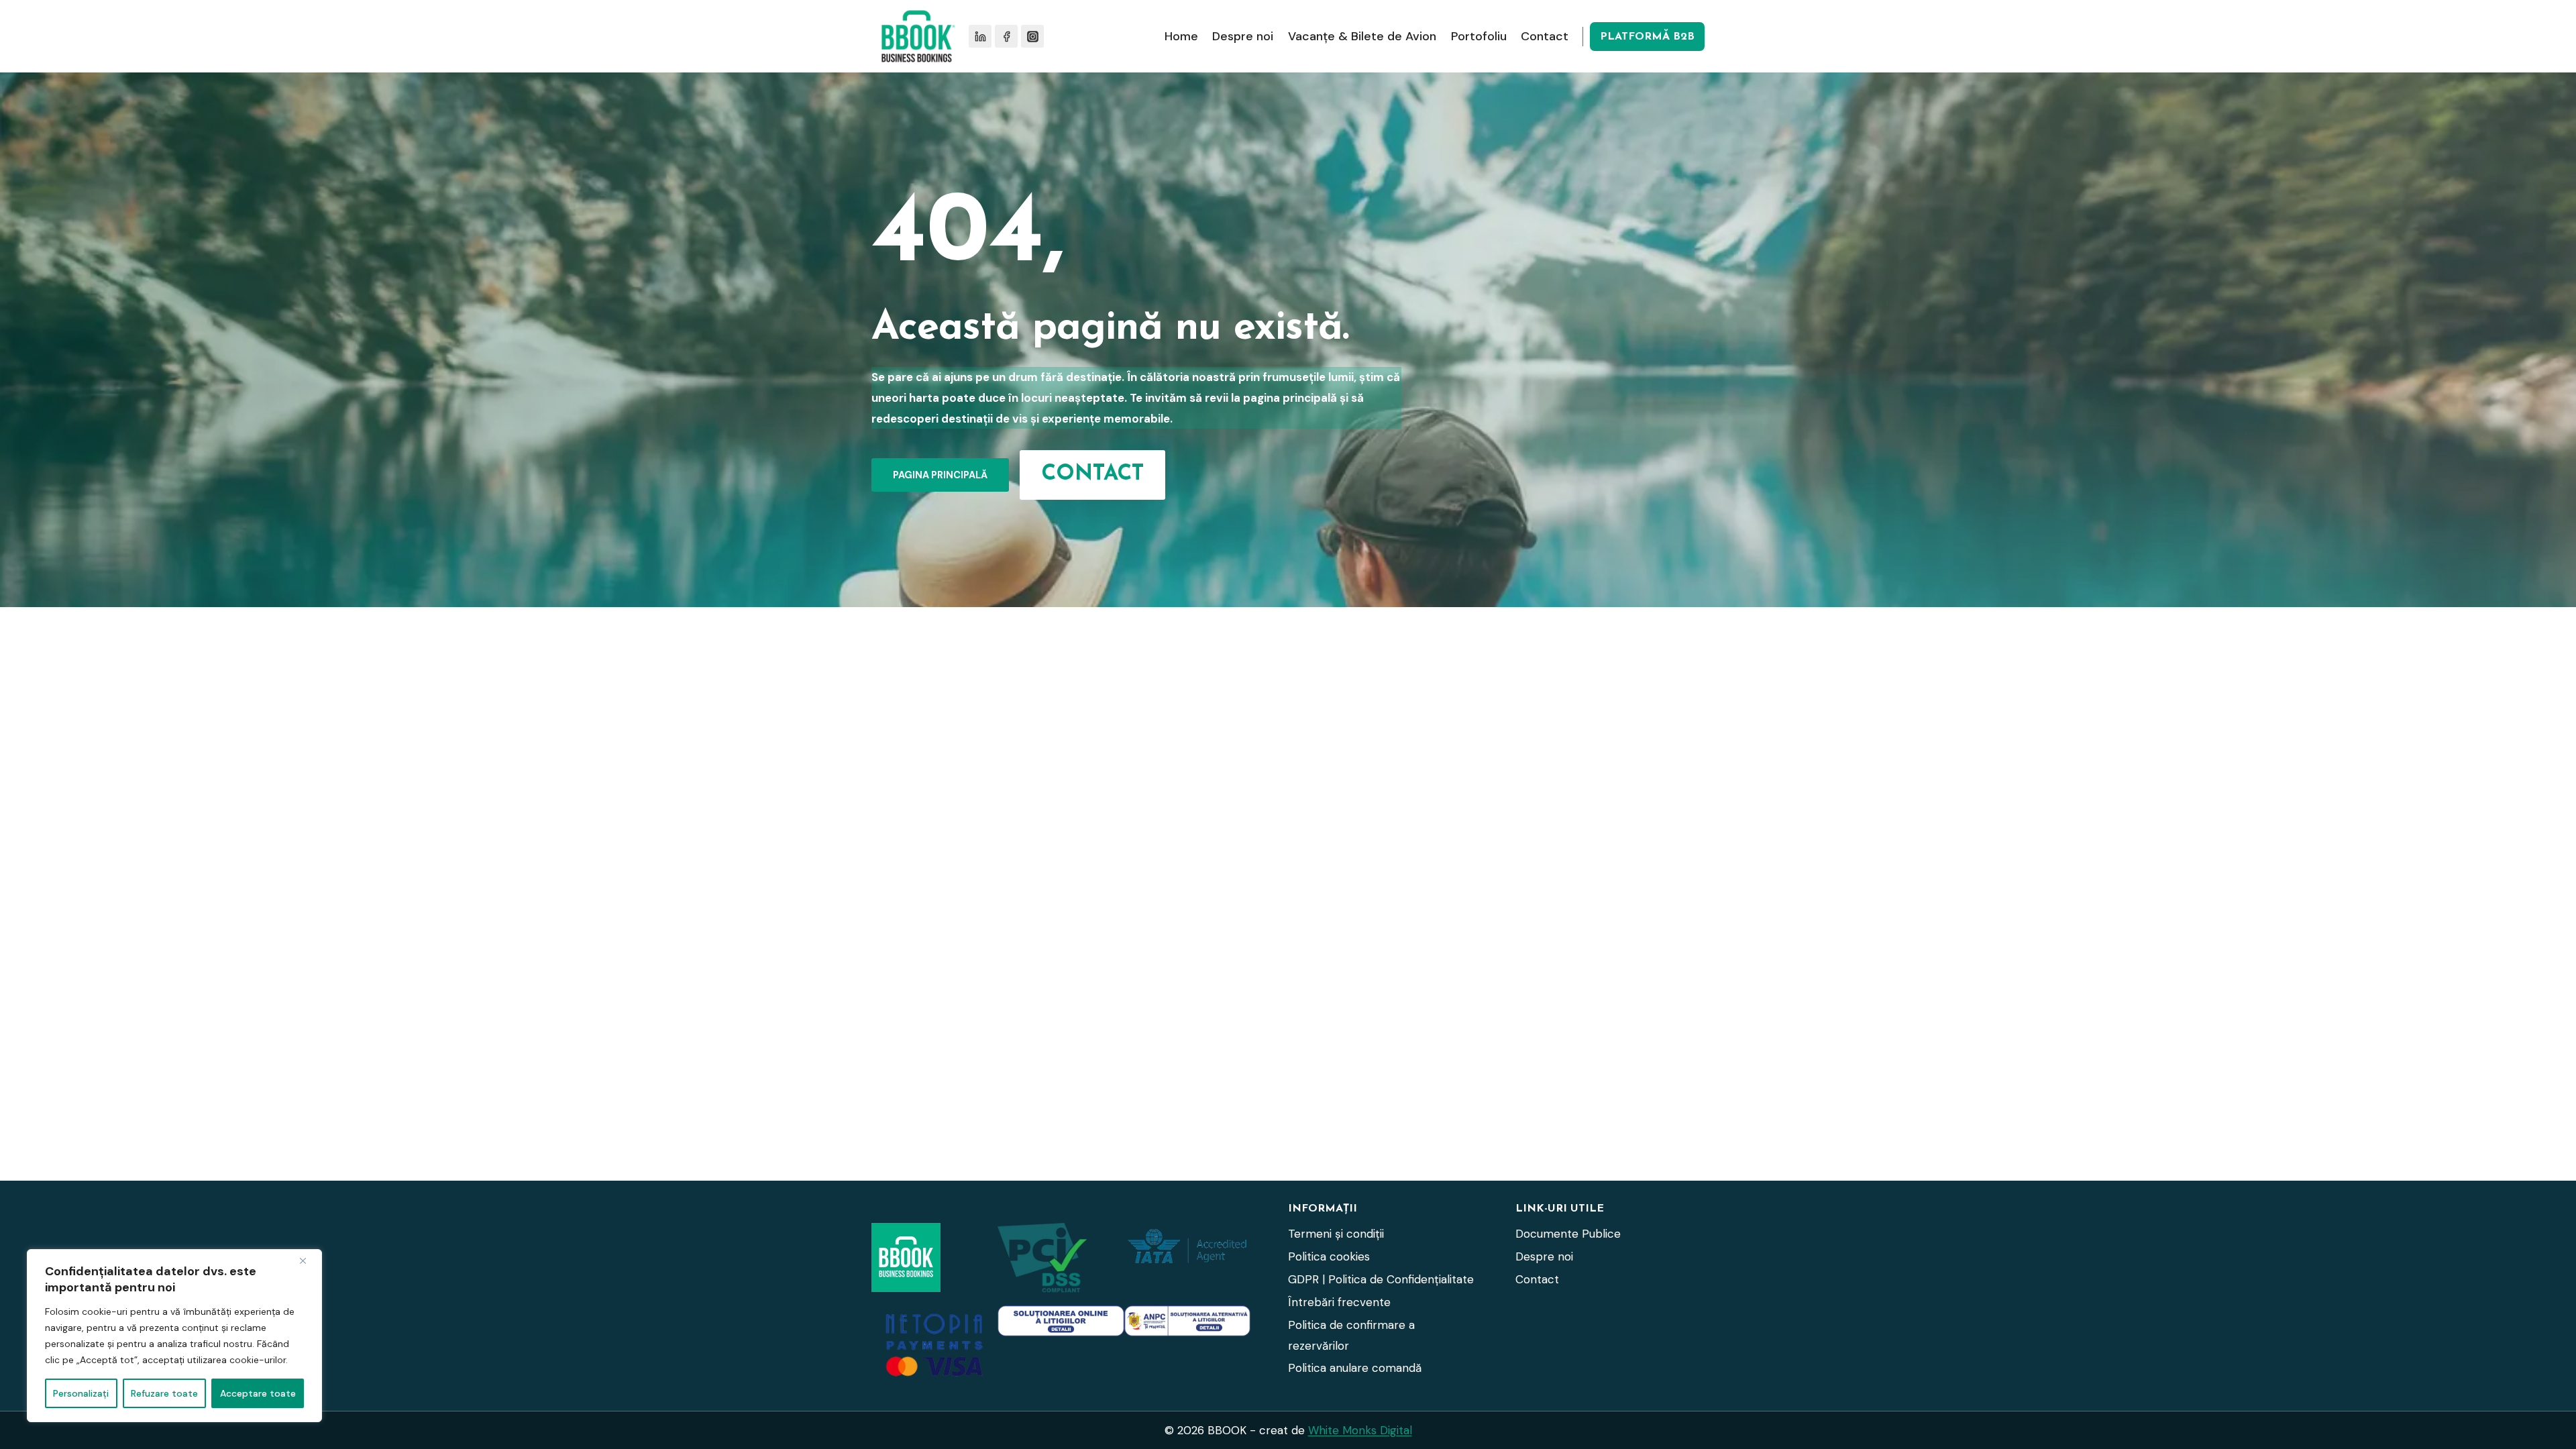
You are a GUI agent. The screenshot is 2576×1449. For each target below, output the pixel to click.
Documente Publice (1568, 1234)
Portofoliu (1479, 36)
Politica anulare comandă (1355, 1368)
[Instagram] (1032, 36)
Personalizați (81, 1393)
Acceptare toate (258, 1393)
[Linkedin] (980, 36)
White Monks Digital (1360, 1430)
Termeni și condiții (1336, 1234)
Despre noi (1243, 36)
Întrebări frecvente (1339, 1302)
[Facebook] (1006, 36)
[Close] (308, 1260)
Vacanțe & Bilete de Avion (1362, 36)
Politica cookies (1329, 1256)
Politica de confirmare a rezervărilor (1351, 1335)
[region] (174, 1336)
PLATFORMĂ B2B (1647, 37)
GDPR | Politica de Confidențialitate (1381, 1279)
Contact (1545, 36)
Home (1181, 36)
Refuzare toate (164, 1393)
